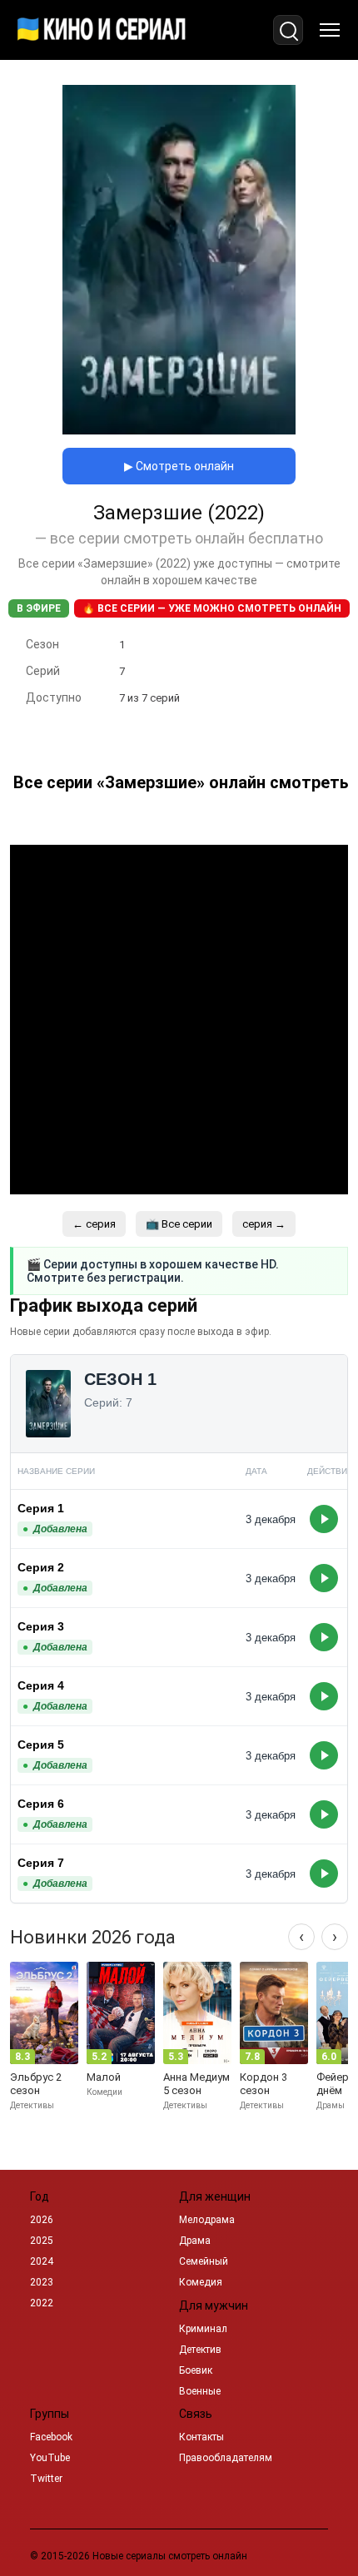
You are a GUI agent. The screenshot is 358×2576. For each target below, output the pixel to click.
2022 (42, 2303)
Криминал (203, 2329)
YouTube (50, 2458)
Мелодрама (207, 2220)
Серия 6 (41, 1804)
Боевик (196, 2370)
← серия (94, 1224)
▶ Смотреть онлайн (179, 466)
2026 (42, 2220)
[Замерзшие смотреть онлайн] (179, 430)
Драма (195, 2241)
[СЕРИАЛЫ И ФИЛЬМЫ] (102, 30)
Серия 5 (41, 1745)
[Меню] (330, 30)
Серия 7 (41, 1863)
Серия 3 (41, 1626)
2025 (42, 2241)
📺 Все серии (179, 1224)
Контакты (201, 2437)
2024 (42, 2261)
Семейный (204, 2261)
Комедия (201, 2282)
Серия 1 (41, 1508)
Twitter (46, 2479)
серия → (264, 1224)
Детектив (200, 2350)
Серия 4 (41, 1685)
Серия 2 (41, 1567)
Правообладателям (226, 2458)
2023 (42, 2282)
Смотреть (324, 1519)
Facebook (51, 2437)
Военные (200, 2391)
